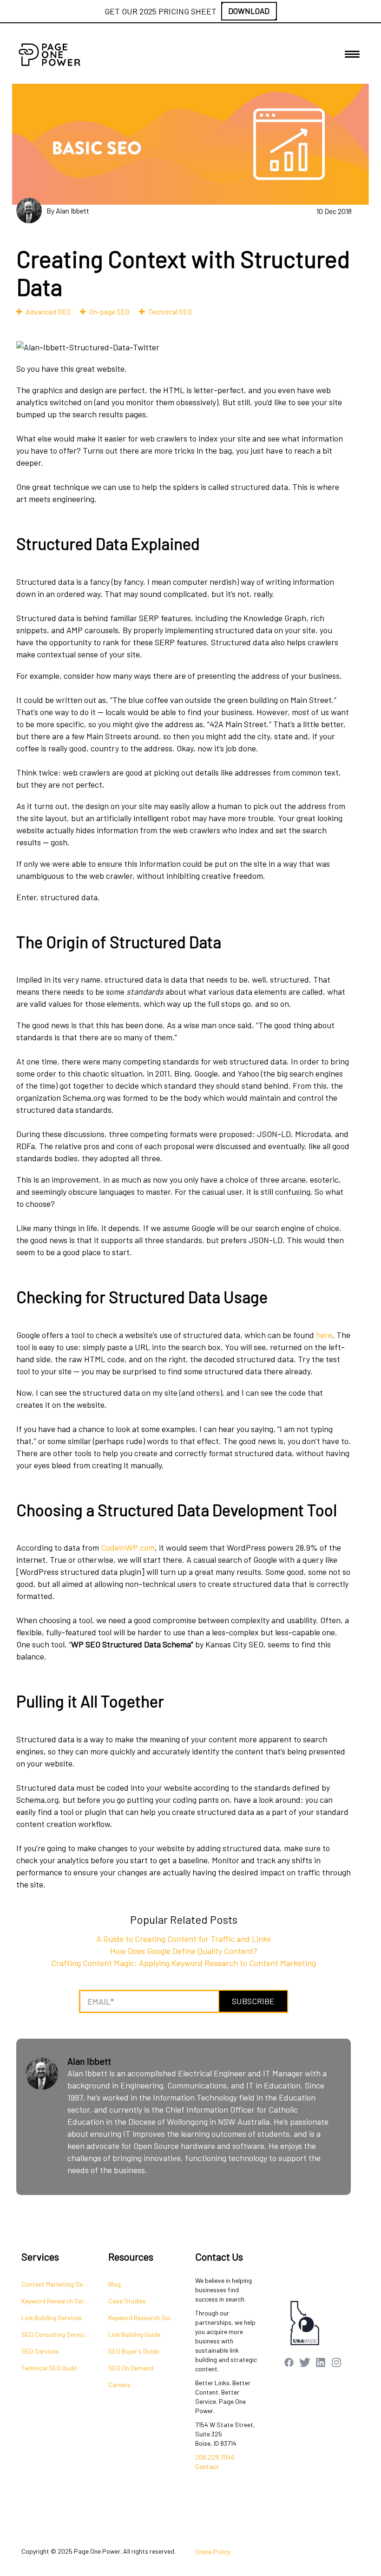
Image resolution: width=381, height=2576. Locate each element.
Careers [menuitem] (119, 2385)
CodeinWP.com (128, 1547)
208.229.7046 (215, 2457)
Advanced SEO (48, 311)
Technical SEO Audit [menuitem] (49, 2368)
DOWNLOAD (249, 11)
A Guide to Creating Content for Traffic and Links (184, 1939)
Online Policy (213, 2552)
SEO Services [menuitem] (40, 2351)
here (324, 1335)
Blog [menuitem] (115, 2284)
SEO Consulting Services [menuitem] (56, 2334)
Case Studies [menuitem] (127, 2301)
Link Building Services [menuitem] (52, 2318)
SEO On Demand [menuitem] (131, 2368)
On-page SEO (109, 311)
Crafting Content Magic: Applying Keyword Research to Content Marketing (184, 1963)
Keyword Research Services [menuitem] (60, 2301)
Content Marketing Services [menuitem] (60, 2284)
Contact (207, 2466)
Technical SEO (170, 311)
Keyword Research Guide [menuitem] (143, 2318)
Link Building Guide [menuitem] (134, 2334)
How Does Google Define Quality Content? (184, 1951)
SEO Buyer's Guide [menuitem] (134, 2351)
